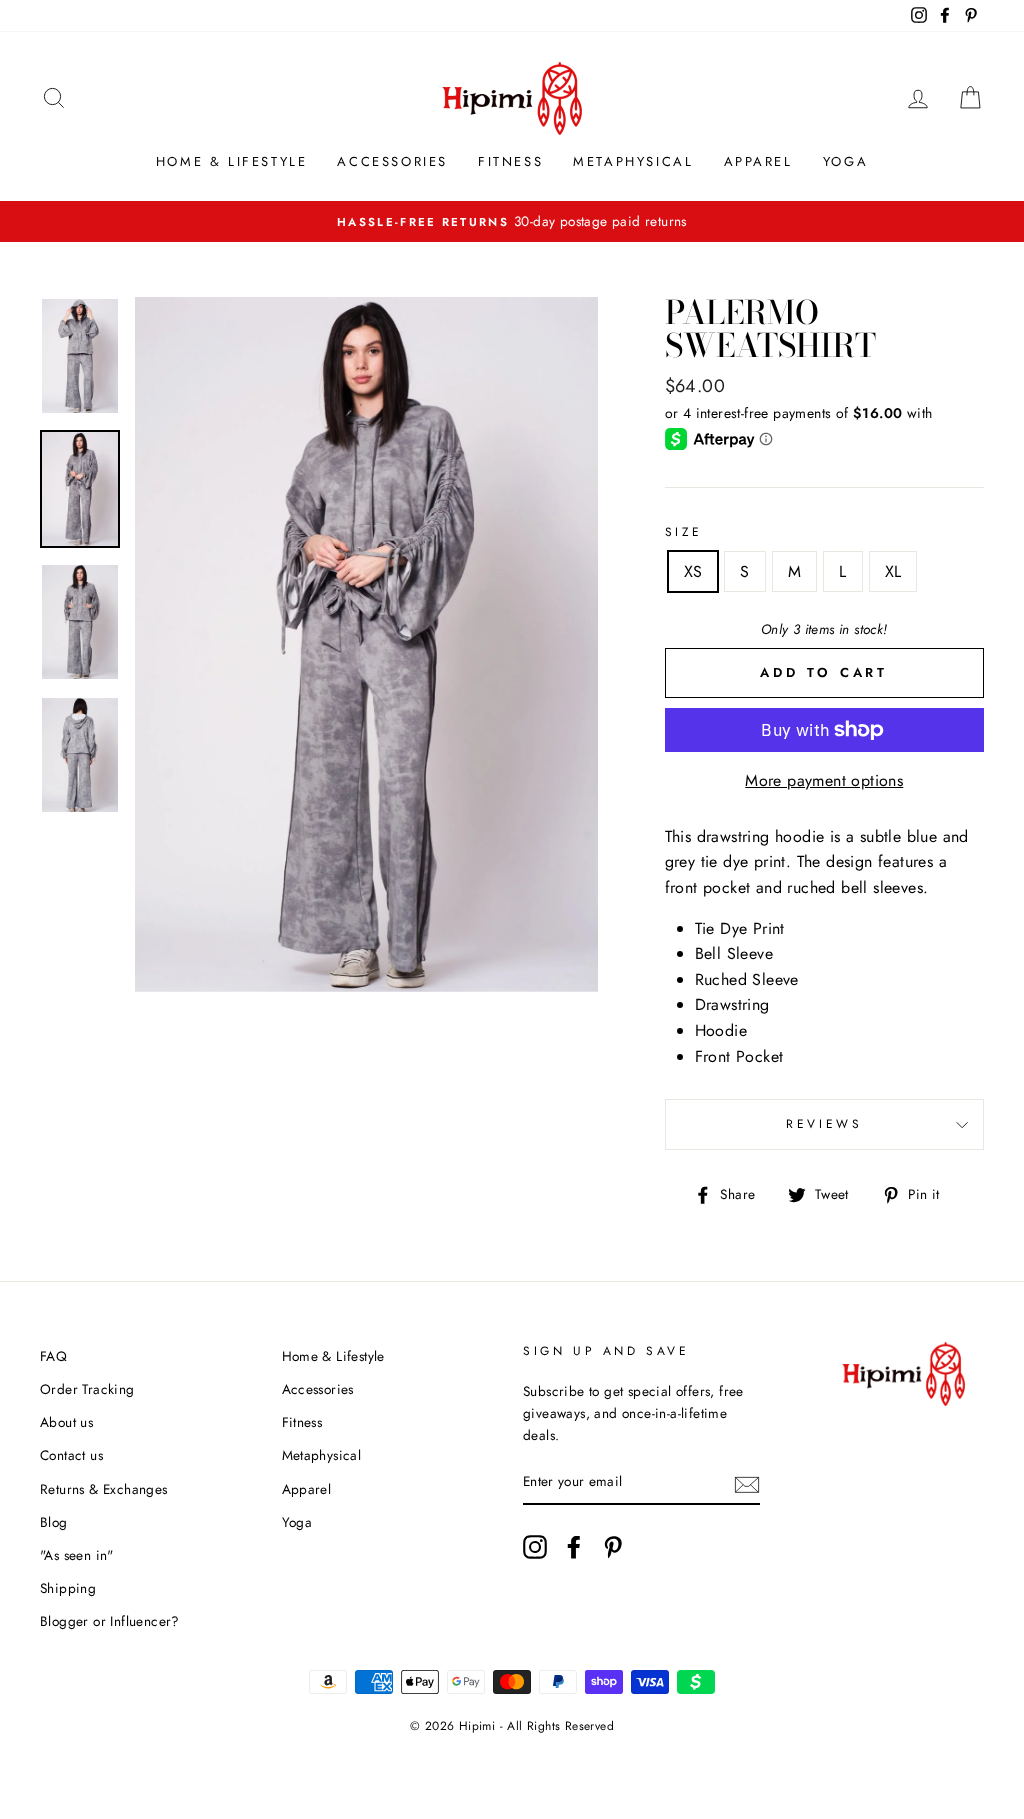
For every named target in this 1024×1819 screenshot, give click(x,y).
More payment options (824, 780)
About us (66, 1422)
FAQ (53, 1356)
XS (693, 571)
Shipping (68, 1588)
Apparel (758, 161)
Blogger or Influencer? (110, 1621)
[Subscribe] (747, 1483)
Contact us (71, 1455)
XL (893, 571)
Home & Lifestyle (232, 161)
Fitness (510, 161)
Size (684, 532)
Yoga (845, 161)
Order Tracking (87, 1389)
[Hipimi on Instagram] (535, 1547)
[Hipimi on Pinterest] (613, 1547)
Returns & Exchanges (104, 1489)
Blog (54, 1522)
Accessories (392, 161)
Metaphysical (633, 161)
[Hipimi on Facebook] (574, 1547)
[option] (512, 222)
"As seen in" (77, 1555)
